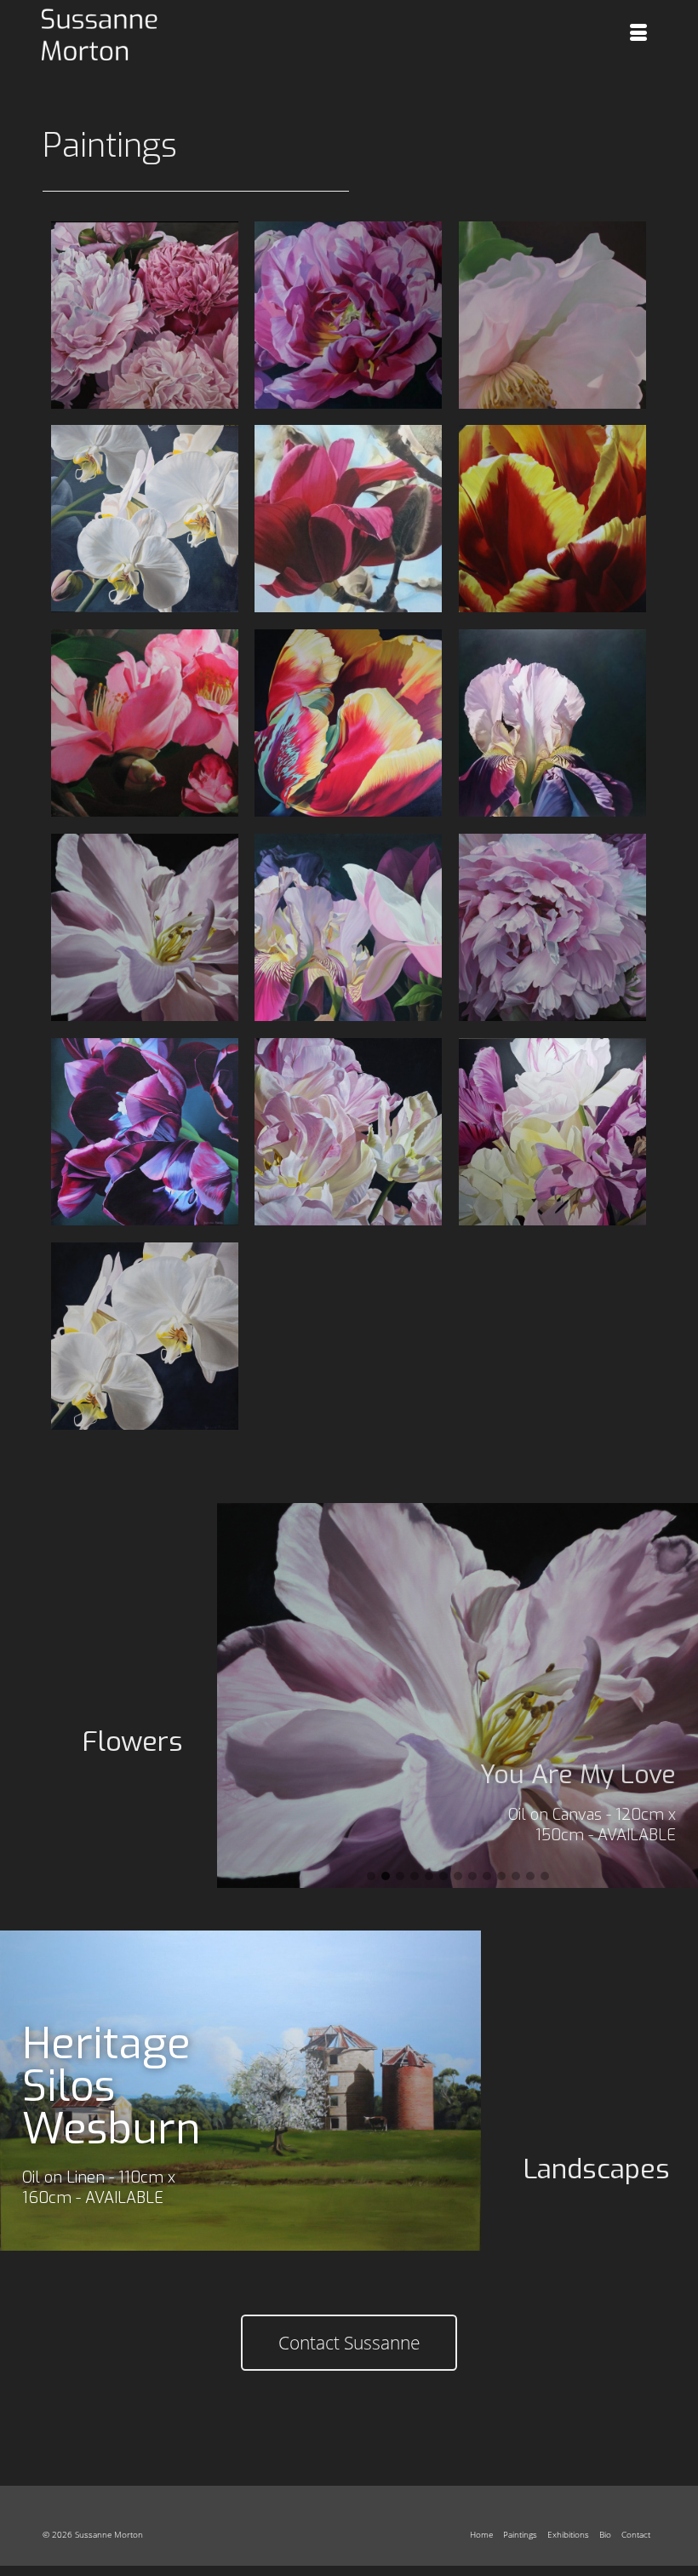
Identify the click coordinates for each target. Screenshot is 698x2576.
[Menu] (638, 34)
